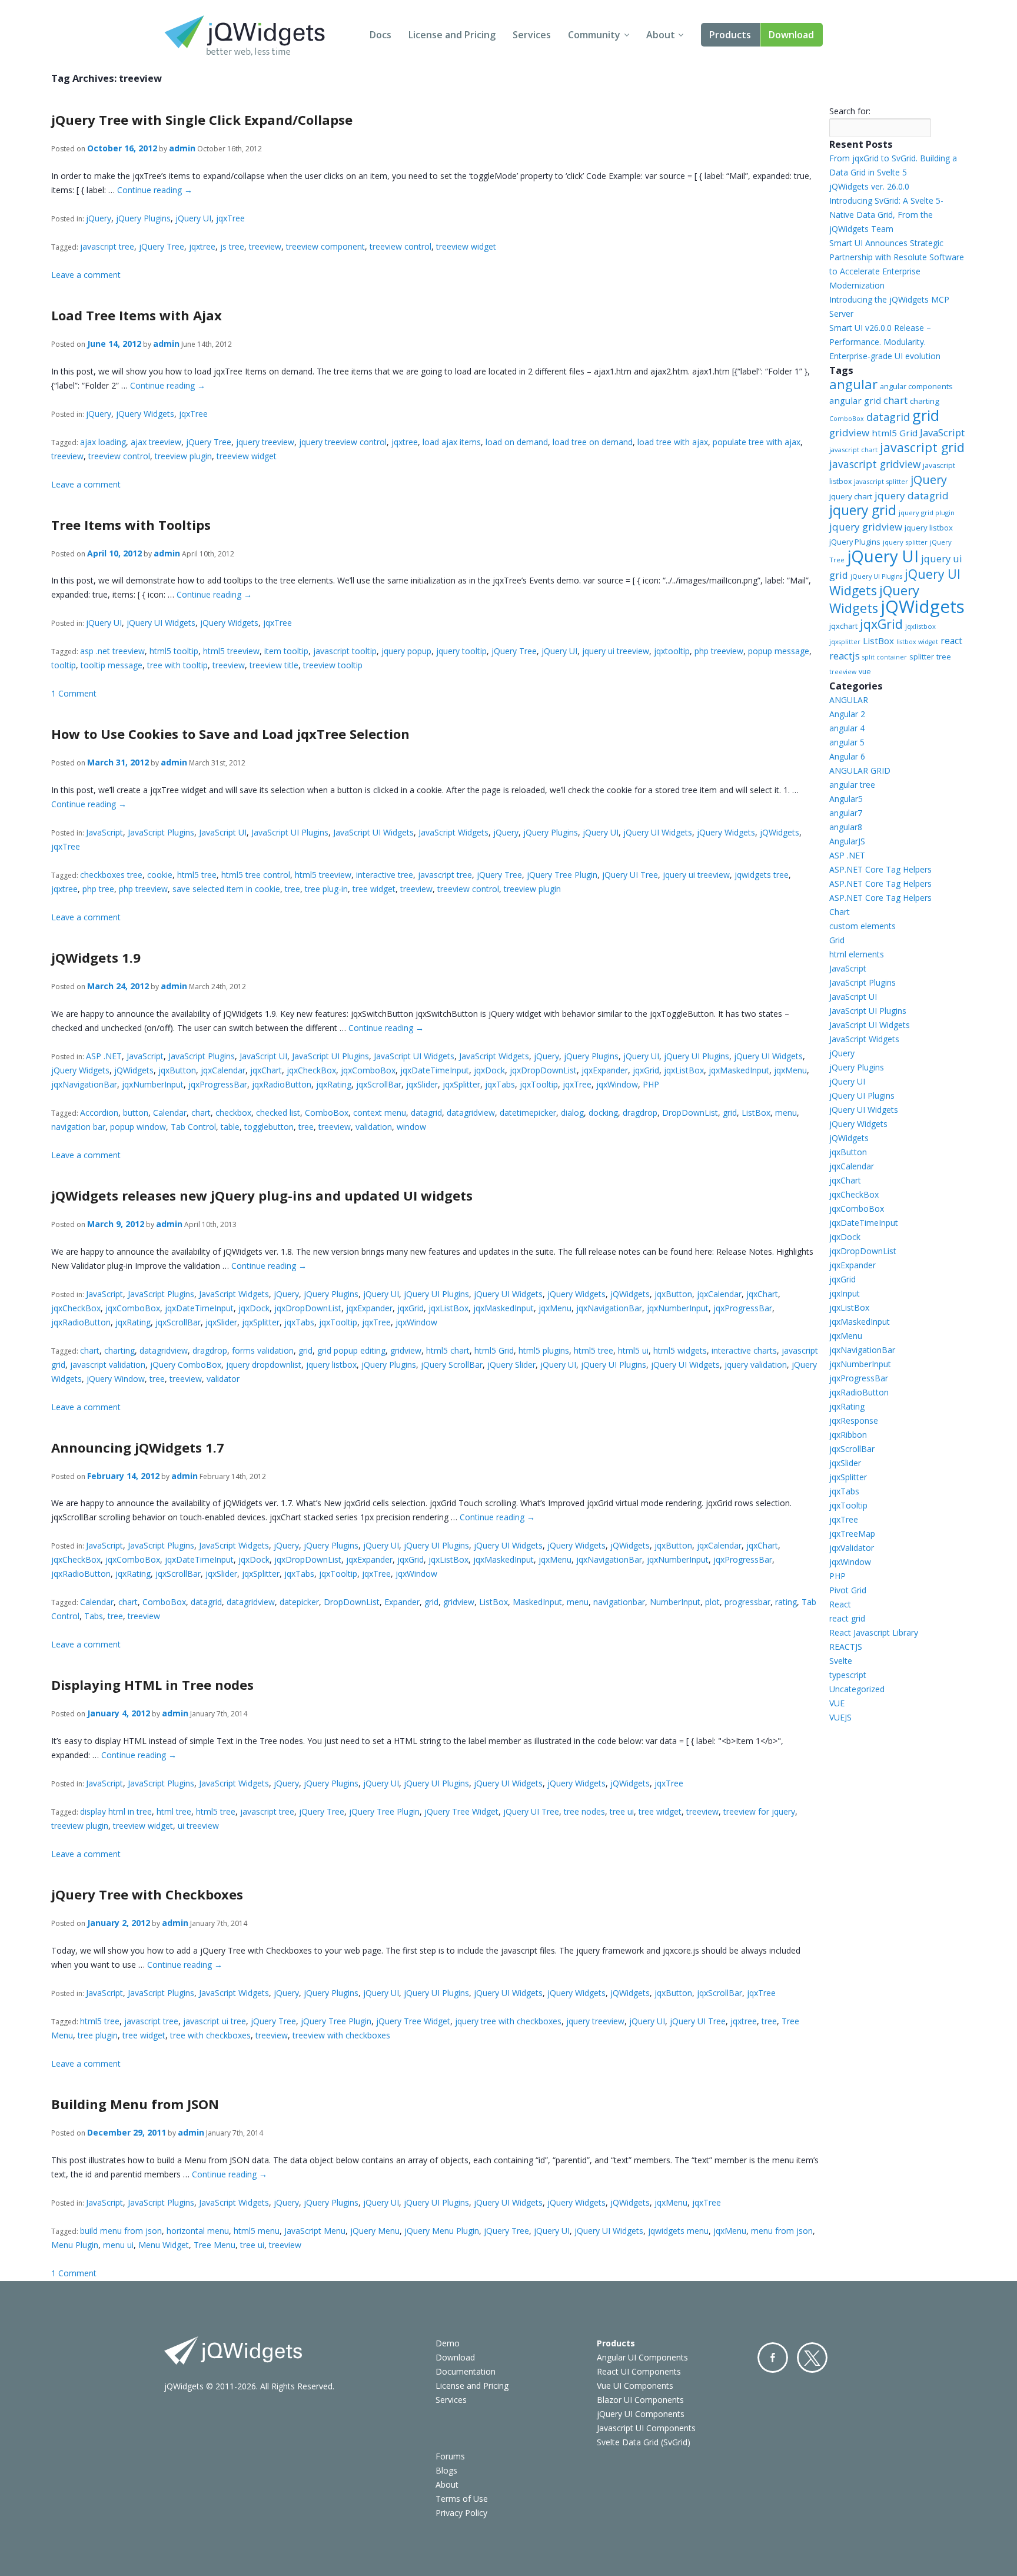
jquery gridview (866, 527)
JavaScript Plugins (161, 832)
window (411, 1127)
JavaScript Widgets (453, 832)
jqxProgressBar (218, 1084)
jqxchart (843, 626)
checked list (278, 1113)
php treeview (719, 651)
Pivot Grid (848, 1590)
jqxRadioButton (282, 1084)
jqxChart (266, 1070)
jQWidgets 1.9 (96, 957)
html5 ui (633, 1350)
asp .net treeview (112, 651)
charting (119, 1350)
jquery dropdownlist (264, 1365)
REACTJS (846, 1647)
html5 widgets (680, 1350)
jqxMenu (790, 1070)
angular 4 (847, 728)
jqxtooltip (672, 651)
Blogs (446, 2470)
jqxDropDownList (543, 1070)
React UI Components (639, 2371)
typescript (848, 1675)
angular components (916, 386)
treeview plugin (183, 456)
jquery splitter (905, 542)
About (661, 35)
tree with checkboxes (210, 2035)
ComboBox (327, 1113)
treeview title (274, 665)
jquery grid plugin (927, 513)
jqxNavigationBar (84, 1084)
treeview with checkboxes (341, 2035)
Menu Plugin (75, 2245)
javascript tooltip (345, 651)
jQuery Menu (375, 2231)
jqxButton (177, 1070)
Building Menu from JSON (135, 2104)
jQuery (99, 218)
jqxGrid (646, 1070)
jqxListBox (684, 1070)
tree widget (374, 889)
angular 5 (847, 742)
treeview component (325, 246)
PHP (651, 1084)
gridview (406, 1350)
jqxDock (489, 1070)
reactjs (845, 656)
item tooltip (286, 651)
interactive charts (744, 1350)
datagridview (471, 1113)
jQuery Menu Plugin (442, 2231)
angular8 (846, 827)
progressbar (747, 1602)
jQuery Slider (511, 1365)
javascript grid (922, 447)
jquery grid (863, 510)
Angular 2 (847, 714)
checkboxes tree (111, 875)
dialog (572, 1113)
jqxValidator (852, 1548)
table (230, 1127)
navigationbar (619, 1602)
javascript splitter (881, 481)
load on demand (517, 442)
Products (730, 35)
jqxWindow (617, 1084)
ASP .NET (104, 1056)
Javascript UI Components (646, 2428)
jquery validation (756, 1365)
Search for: (850, 111)
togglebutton (269, 1127)
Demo (448, 2343)
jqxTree (230, 218)
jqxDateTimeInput (435, 1070)
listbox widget (917, 642)
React (840, 1604)
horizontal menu (198, 2231)
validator (223, 1379)
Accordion (99, 1113)
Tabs (94, 1616)
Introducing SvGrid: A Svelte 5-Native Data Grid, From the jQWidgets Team (886, 215)
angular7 (846, 813)
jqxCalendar (223, 1070)
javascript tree (107, 246)
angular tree (852, 785)
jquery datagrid (912, 495)
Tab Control (193, 1127)
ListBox (756, 1113)
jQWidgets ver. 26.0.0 (869, 186)
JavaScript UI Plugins (290, 832)
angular (853, 384)
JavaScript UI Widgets (373, 832)
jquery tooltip (461, 651)
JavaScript (104, 832)
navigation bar (78, 1127)
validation (374, 1127)
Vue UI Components (635, 2386)
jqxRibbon (848, 1435)
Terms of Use (462, 2499)
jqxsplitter (845, 642)
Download (791, 35)
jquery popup (406, 651)
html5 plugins (544, 1350)
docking (603, 1113)
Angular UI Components (642, 2357)
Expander (402, 1602)
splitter (922, 657)
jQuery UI (193, 218)
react (951, 641)
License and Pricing (452, 35)
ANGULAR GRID (860, 770)
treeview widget (466, 246)
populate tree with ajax (757, 442)
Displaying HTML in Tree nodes (152, 1685)
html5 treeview (231, 651)
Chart (840, 912)
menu (786, 1113)
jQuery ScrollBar (452, 1365)
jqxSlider (422, 1084)
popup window (138, 1127)
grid (730, 1113)
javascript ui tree (215, 2021)
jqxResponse (854, 1420)
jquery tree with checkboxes (508, 2021)
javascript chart (853, 450)
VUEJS (840, 1717)
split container (885, 657)
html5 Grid (494, 1350)
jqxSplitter (461, 1084)
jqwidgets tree (762, 875)
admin (182, 148)
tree (293, 889)
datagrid (426, 1113)
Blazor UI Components (640, 2400)
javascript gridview (875, 464)
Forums (450, 2456)
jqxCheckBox (311, 1070)
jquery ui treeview (616, 651)
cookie (160, 875)
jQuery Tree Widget (461, 1811)
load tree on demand (593, 442)
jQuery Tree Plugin (562, 875)
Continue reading (155, 190)
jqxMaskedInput (739, 1070)
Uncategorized (857, 1689)
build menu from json (121, 2231)
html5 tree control (256, 875)
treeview (265, 246)
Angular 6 (847, 756)
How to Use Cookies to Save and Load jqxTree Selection (230, 734)
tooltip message (112, 665)
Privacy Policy (461, 2513)
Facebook (773, 2358)
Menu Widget (164, 2245)
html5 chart (448, 1350)
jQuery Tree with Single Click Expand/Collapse (202, 120)
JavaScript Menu (315, 2231)
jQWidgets (780, 832)
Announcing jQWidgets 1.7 (138, 1447)
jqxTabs (500, 1084)
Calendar (170, 1113)
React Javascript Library (874, 1632)
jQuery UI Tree (630, 875)
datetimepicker (528, 1113)
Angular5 (846, 799)
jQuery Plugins (143, 218)
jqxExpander (605, 1070)
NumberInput (675, 1602)
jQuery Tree (162, 246)
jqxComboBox (368, 1070)
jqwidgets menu (678, 2231)
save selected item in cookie (226, 889)
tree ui (622, 1811)
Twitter (812, 2358)
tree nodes (584, 1811)
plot (712, 1602)
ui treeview (198, 1826)
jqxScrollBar (379, 1084)
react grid (847, 1618)
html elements (857, 954)
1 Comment (74, 693)
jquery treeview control (343, 442)
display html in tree (116, 1811)
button (136, 1113)
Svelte (841, 1661)
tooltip (64, 665)
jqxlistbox (920, 626)
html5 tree (197, 875)
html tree (174, 1811)
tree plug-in (326, 889)
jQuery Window (116, 1379)
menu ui (118, 2245)
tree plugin (98, 2035)
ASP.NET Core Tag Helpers (880, 869)
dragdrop (640, 1113)
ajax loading (103, 442)
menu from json (782, 2231)
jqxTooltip (539, 1084)
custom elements (863, 926)
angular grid (855, 400)
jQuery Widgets (145, 414)
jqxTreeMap (852, 1534)
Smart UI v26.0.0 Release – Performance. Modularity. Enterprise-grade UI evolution (885, 342)
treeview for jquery (759, 1811)
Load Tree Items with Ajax (137, 315)
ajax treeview (156, 442)
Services (532, 35)
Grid (837, 940)
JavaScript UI (223, 832)
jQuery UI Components (641, 2414)
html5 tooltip (174, 651)
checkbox (233, 1113)
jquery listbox (331, 1365)
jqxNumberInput (153, 1084)
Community (594, 35)
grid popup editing (351, 1350)
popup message (779, 651)
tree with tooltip (177, 665)
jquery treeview (265, 442)
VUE (837, 1703)
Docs (380, 35)
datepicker (299, 1602)
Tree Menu (215, 2245)
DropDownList (690, 1113)
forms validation (263, 1350)
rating (786, 1602)
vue (865, 672)
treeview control (401, 246)
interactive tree (385, 875)
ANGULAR (849, 700)
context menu (380, 1113)
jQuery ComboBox (186, 1365)
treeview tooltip (333, 665)
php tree (98, 889)
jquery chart (851, 496)
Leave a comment (86, 275)
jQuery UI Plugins (697, 1056)
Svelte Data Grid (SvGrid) (644, 2442)
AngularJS (847, 841)
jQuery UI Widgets (161, 623)
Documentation (466, 2371)
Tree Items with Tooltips (131, 525)
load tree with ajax (673, 442)
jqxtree (202, 246)
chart (201, 1113)
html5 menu (257, 2231)
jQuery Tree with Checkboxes (147, 1894)
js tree (232, 246)
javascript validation (108, 1365)
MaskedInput (537, 1602)
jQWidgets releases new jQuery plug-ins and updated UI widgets (262, 1195)
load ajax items (452, 442)
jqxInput (845, 1293)
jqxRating (334, 1084)
